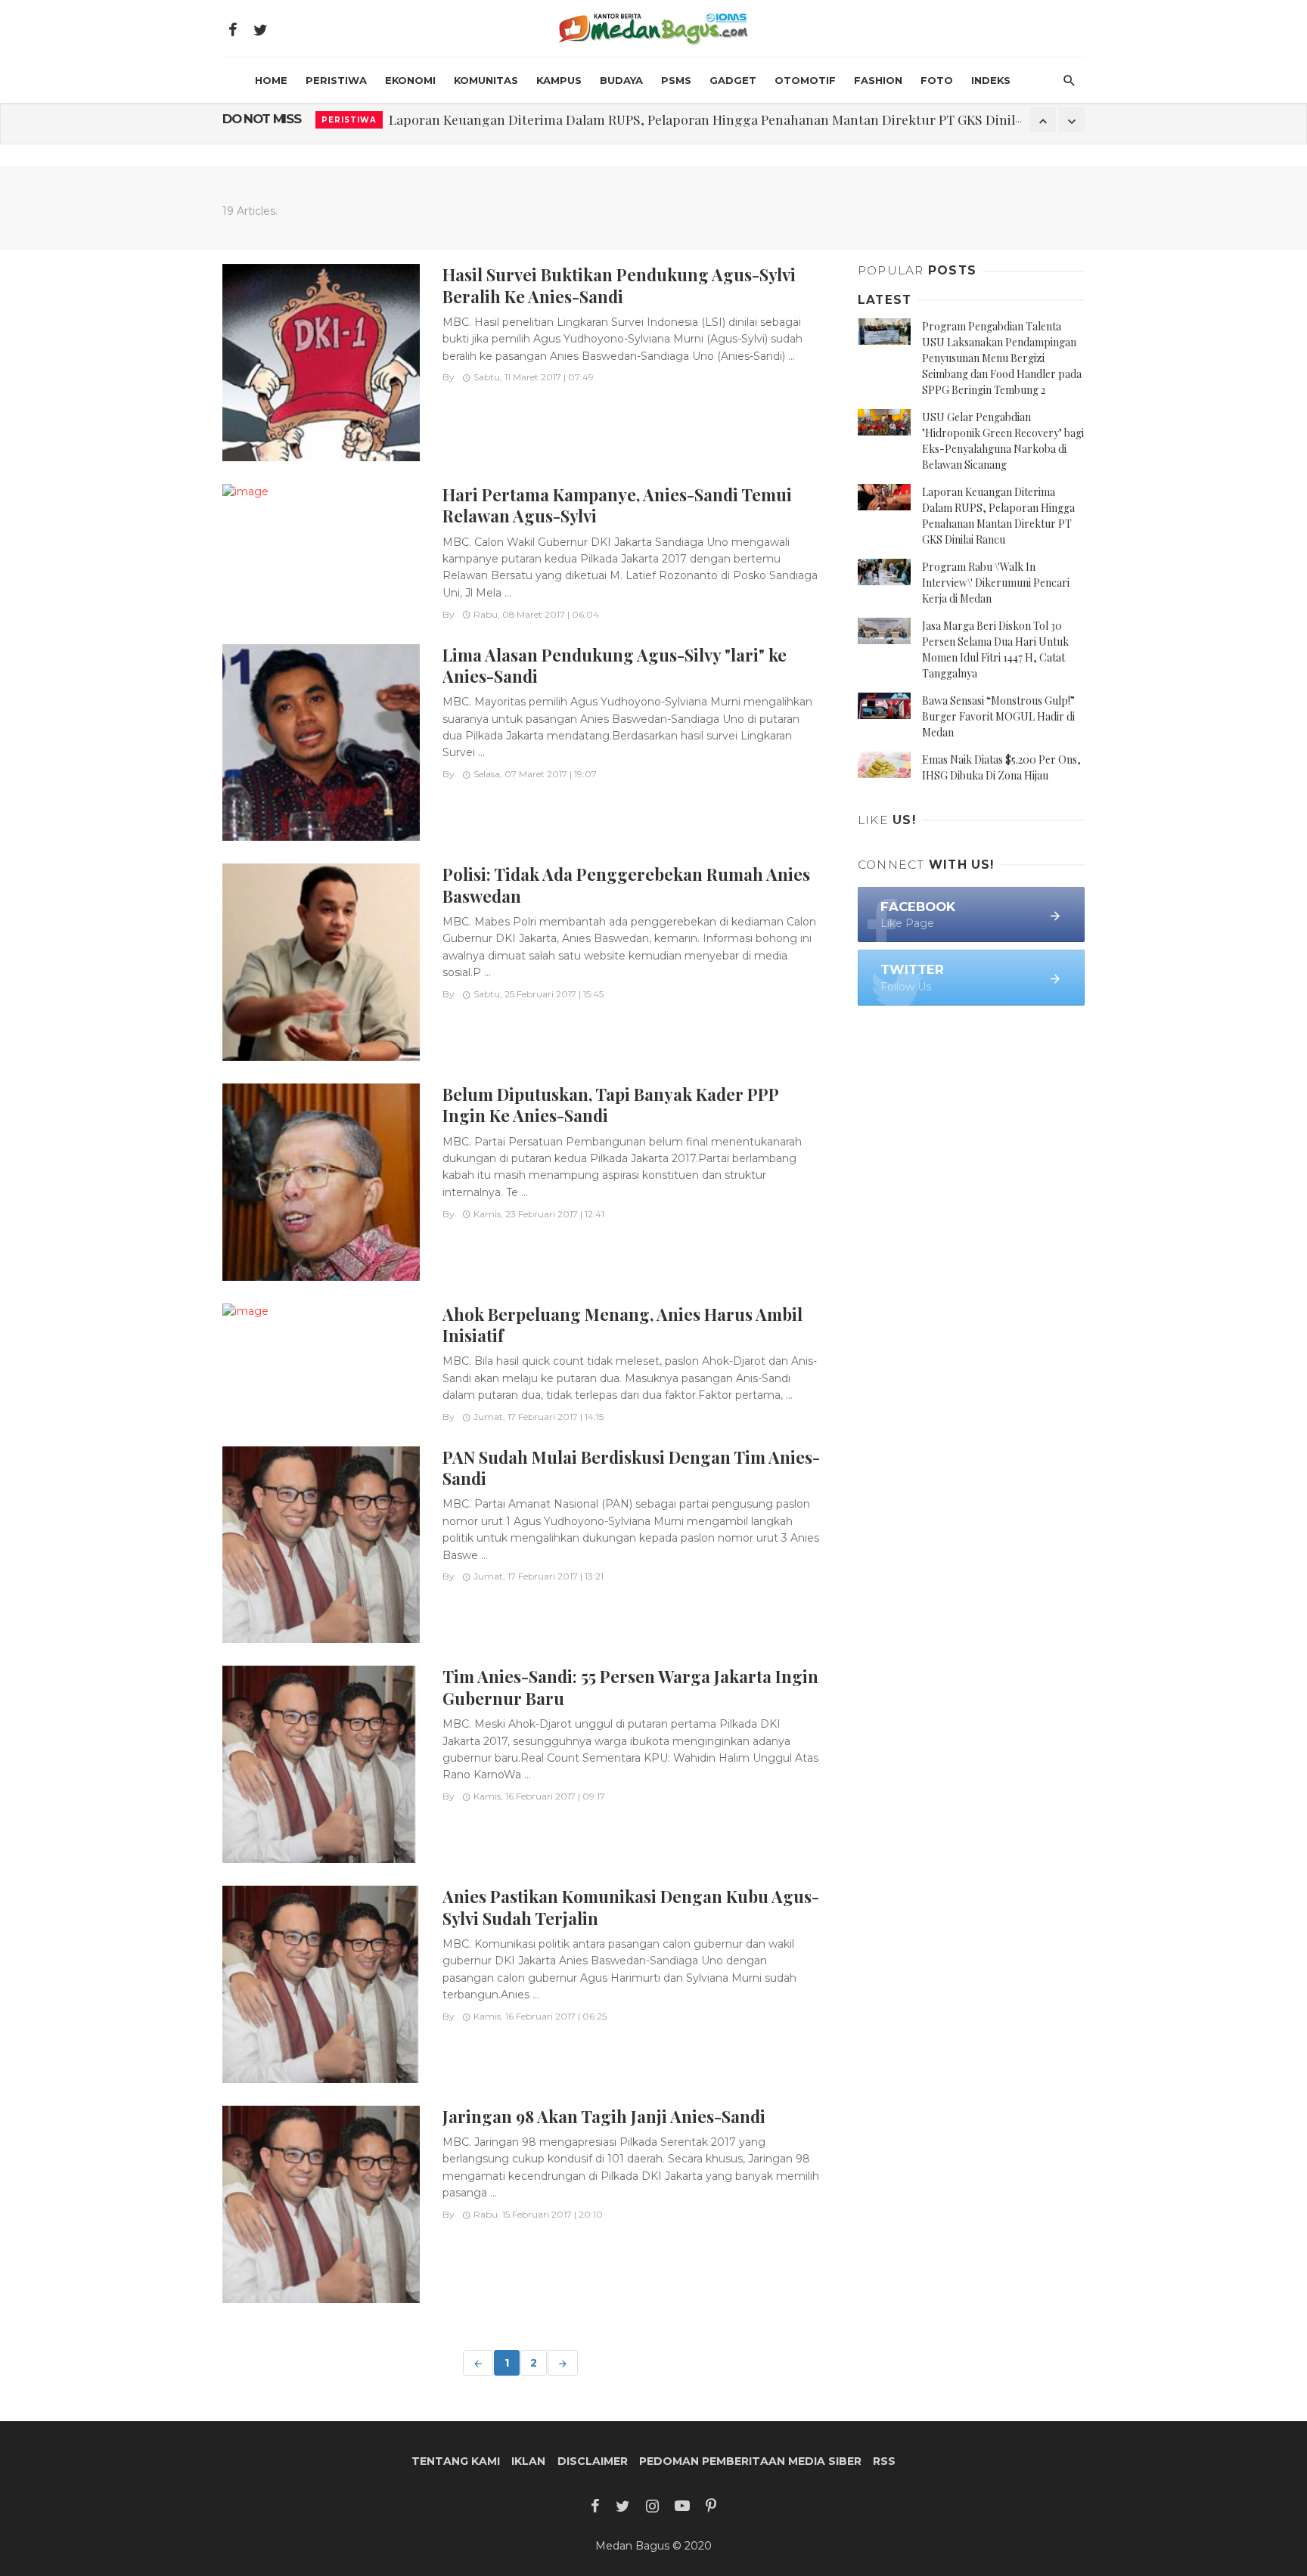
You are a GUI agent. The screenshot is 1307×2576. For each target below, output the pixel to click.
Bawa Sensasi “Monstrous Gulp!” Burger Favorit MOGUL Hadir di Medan (998, 716)
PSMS (676, 80)
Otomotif (805, 80)
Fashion (878, 80)
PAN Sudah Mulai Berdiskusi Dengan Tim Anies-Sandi (631, 1467)
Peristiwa (336, 80)
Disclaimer (593, 2461)
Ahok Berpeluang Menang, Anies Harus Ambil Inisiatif (622, 1324)
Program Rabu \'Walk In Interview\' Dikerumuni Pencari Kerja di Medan (996, 583)
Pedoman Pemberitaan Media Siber (750, 2461)
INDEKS (991, 80)
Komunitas (486, 80)
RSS (884, 2461)
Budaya (621, 80)
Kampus (559, 80)
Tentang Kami (456, 2461)
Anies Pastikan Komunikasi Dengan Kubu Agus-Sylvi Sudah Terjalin (631, 1906)
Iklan (528, 2461)
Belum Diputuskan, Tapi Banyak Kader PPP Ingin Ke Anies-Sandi (610, 1104)
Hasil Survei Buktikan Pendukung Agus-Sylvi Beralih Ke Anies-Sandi (619, 285)
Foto (937, 80)
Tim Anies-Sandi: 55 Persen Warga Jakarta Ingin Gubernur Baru (630, 1686)
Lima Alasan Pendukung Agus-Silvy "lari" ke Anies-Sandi (615, 665)
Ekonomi (410, 80)
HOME (271, 80)
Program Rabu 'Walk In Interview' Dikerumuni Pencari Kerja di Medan (600, 119)
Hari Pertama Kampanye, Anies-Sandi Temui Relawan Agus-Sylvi (617, 505)
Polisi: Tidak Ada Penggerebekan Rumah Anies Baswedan (626, 884)
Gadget (733, 80)
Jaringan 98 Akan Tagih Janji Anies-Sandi (604, 2116)
